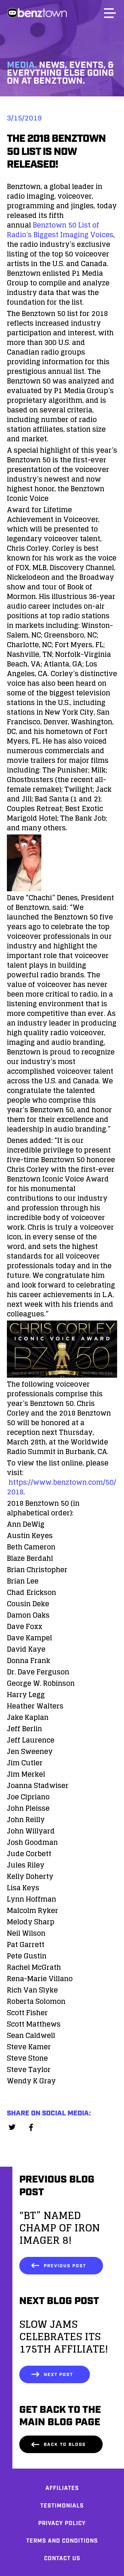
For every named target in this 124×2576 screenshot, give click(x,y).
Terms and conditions (62, 2541)
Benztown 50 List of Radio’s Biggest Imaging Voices (60, 230)
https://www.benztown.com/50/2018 (61, 1487)
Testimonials (62, 2506)
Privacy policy (62, 2524)
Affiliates (62, 2488)
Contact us (62, 2559)
